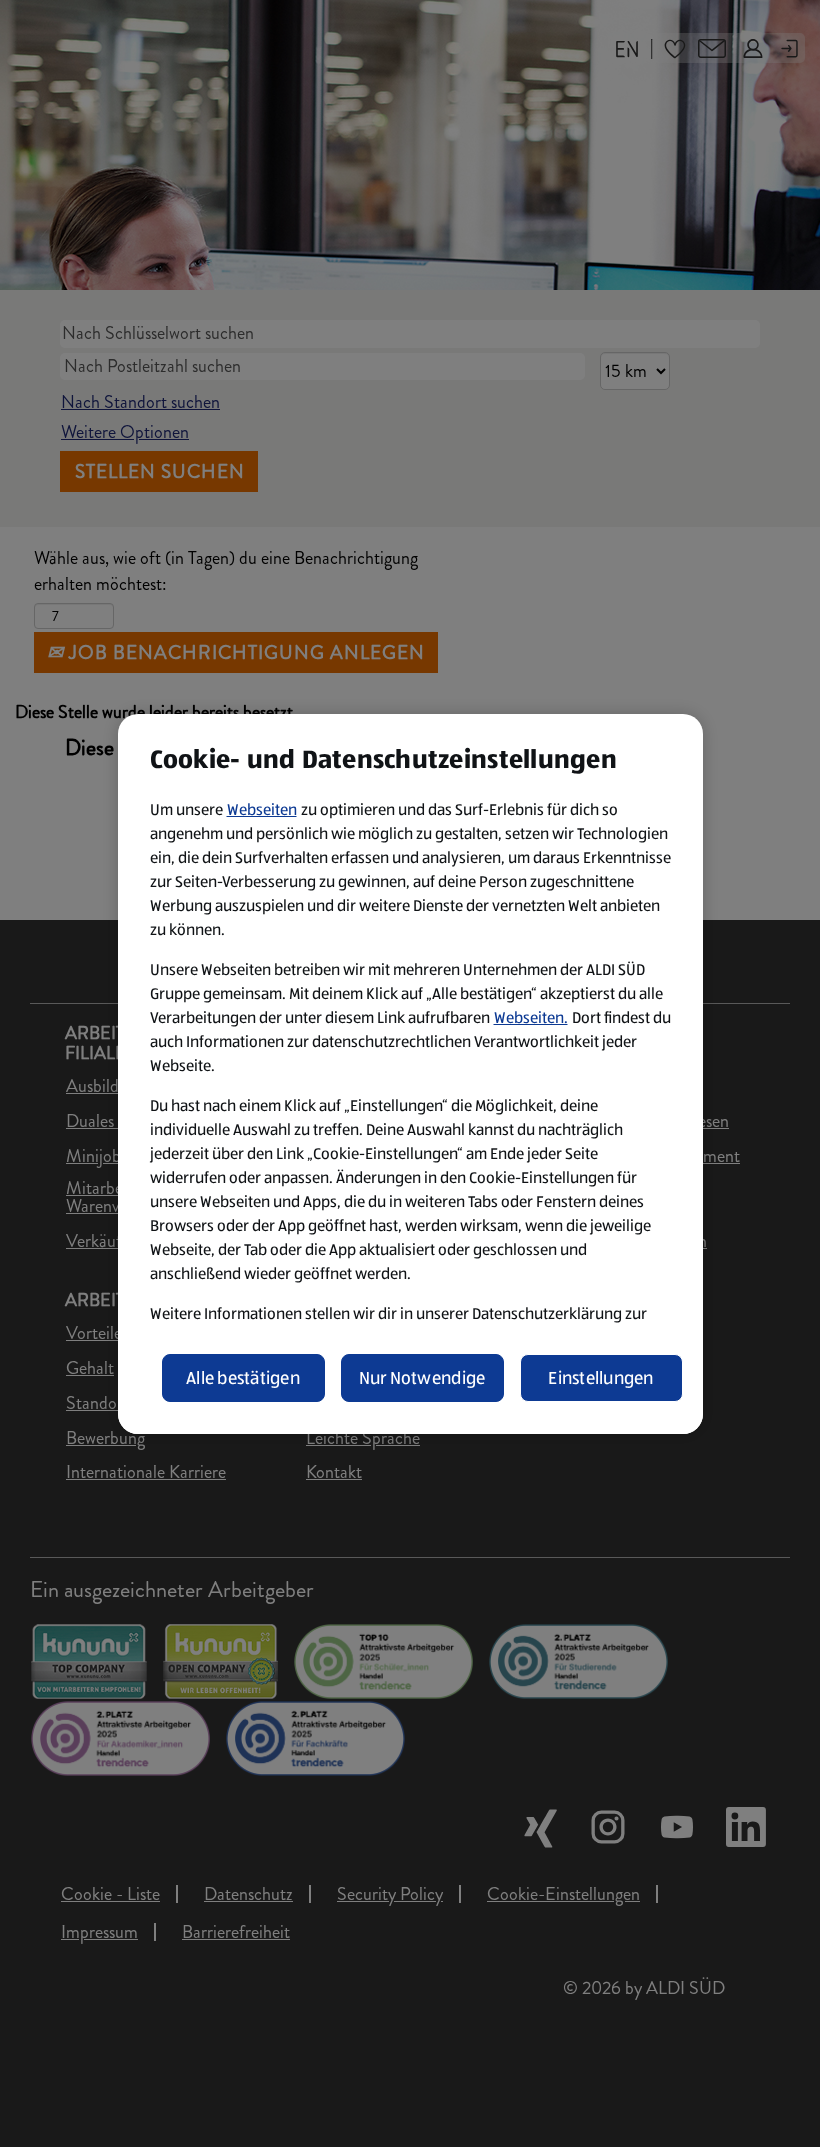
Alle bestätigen (243, 1378)
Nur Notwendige (422, 1378)
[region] (410, 1074)
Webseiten (262, 809)
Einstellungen (601, 1378)
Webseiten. (531, 1017)
